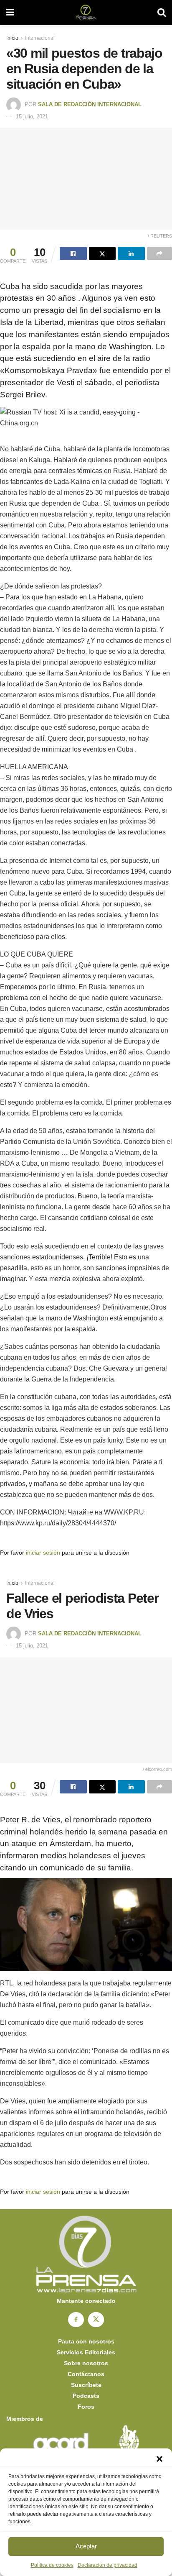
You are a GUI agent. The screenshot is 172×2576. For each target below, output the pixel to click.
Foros (86, 2407)
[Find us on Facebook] (76, 2320)
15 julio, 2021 (32, 116)
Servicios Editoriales (86, 2352)
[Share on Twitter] (102, 253)
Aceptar (86, 2546)
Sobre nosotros (86, 2363)
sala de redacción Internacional (90, 104)
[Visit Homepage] (86, 13)
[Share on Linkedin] (131, 253)
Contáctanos (86, 2374)
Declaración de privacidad (107, 2565)
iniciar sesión (43, 1553)
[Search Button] (162, 13)
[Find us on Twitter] (96, 2320)
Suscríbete (86, 2385)
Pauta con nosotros (86, 2341)
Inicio (12, 38)
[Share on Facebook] (73, 253)
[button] (159, 2459)
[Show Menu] (10, 13)
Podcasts (86, 2396)
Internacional (40, 38)
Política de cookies (52, 2565)
